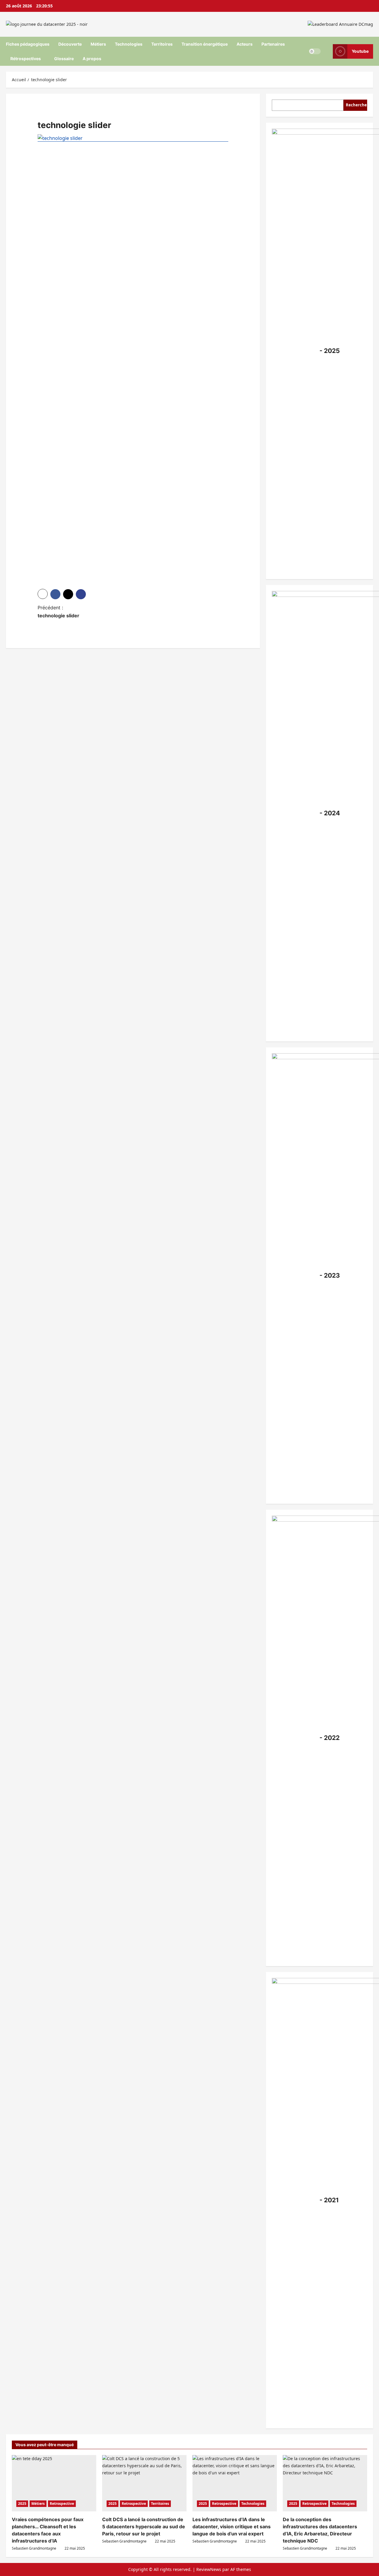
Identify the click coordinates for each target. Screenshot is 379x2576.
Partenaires (273, 44)
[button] (43, 594)
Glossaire (64, 59)
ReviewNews (209, 2569)
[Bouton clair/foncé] (315, 51)
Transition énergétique (205, 44)
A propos (92, 59)
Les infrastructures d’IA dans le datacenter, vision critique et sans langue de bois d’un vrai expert (232, 2527)
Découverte (70, 44)
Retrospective (62, 2504)
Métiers (98, 44)
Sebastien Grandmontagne (34, 2548)
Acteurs (245, 44)
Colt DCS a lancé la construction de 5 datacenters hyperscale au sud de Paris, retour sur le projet (144, 2527)
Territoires (162, 44)
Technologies (129, 44)
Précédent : (58, 612)
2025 (22, 2504)
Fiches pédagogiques (28, 44)
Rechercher (356, 105)
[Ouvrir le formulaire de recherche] (327, 51)
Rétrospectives (26, 59)
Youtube (360, 51)
